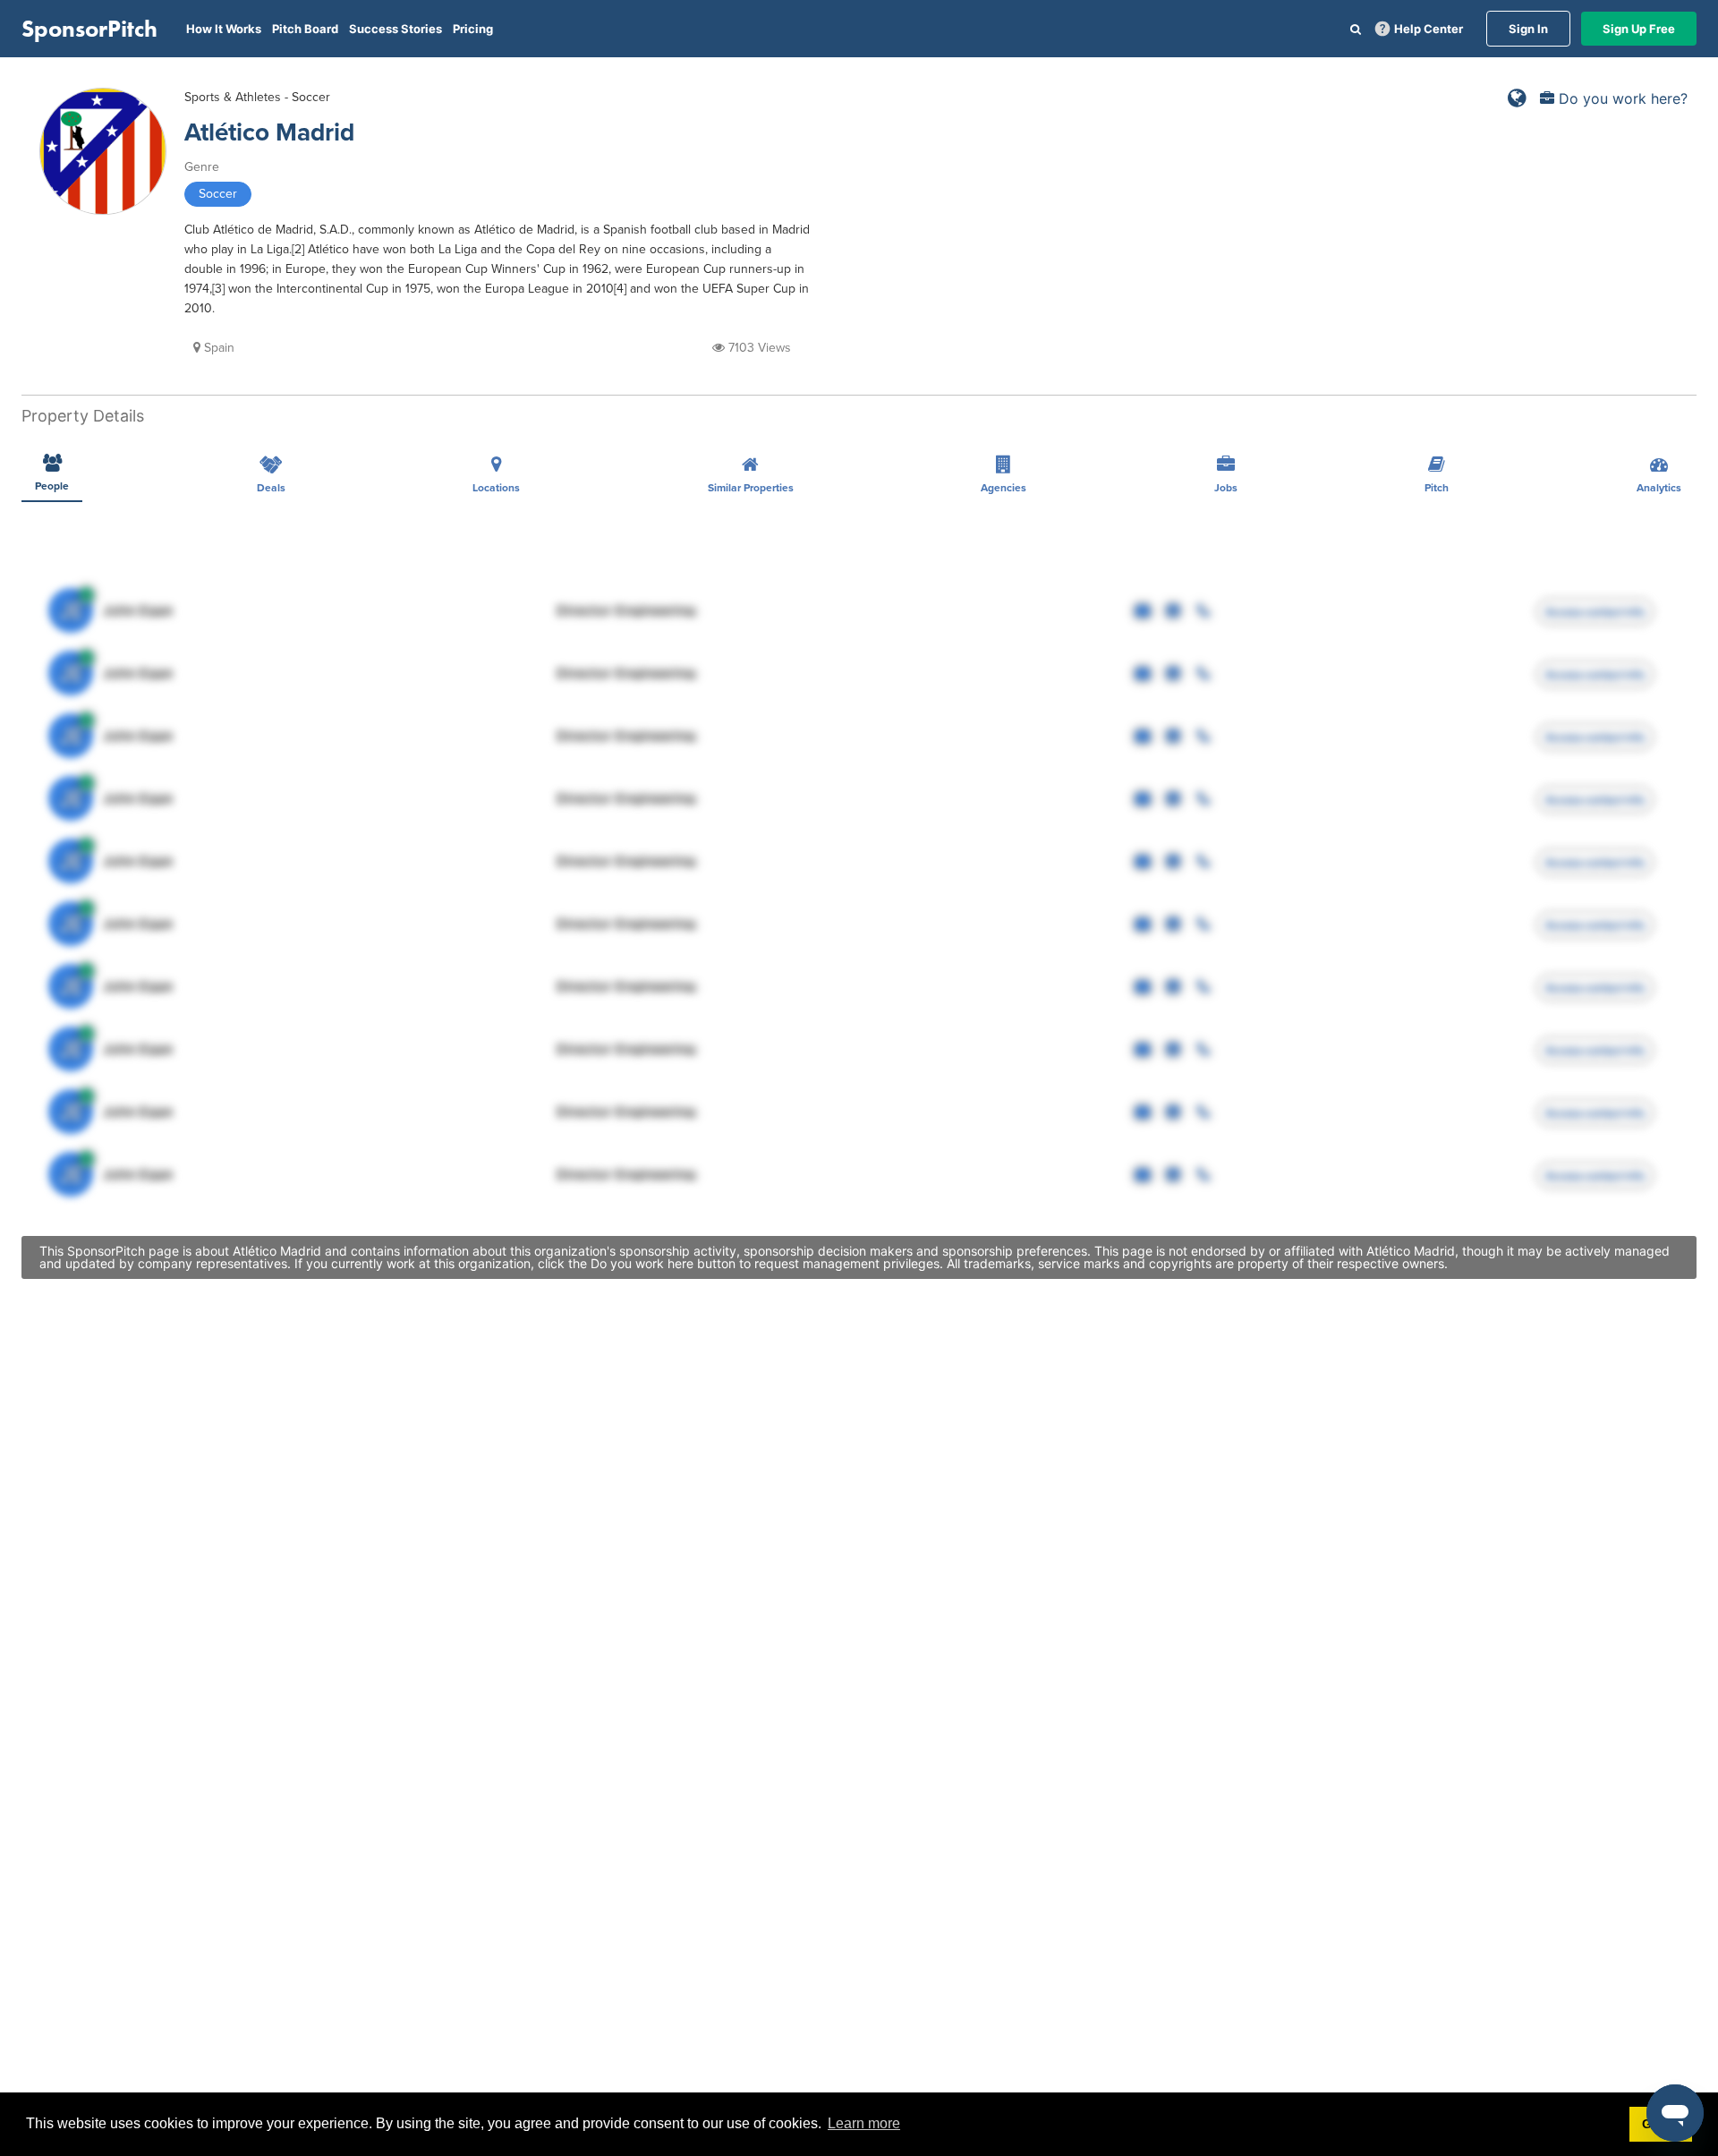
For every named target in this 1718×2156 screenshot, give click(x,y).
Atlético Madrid (269, 132)
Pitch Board (305, 29)
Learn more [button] (864, 2123)
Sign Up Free (1639, 29)
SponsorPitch (89, 29)
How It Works (224, 29)
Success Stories (395, 29)
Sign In (1528, 29)
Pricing (473, 29)
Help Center (1429, 29)
